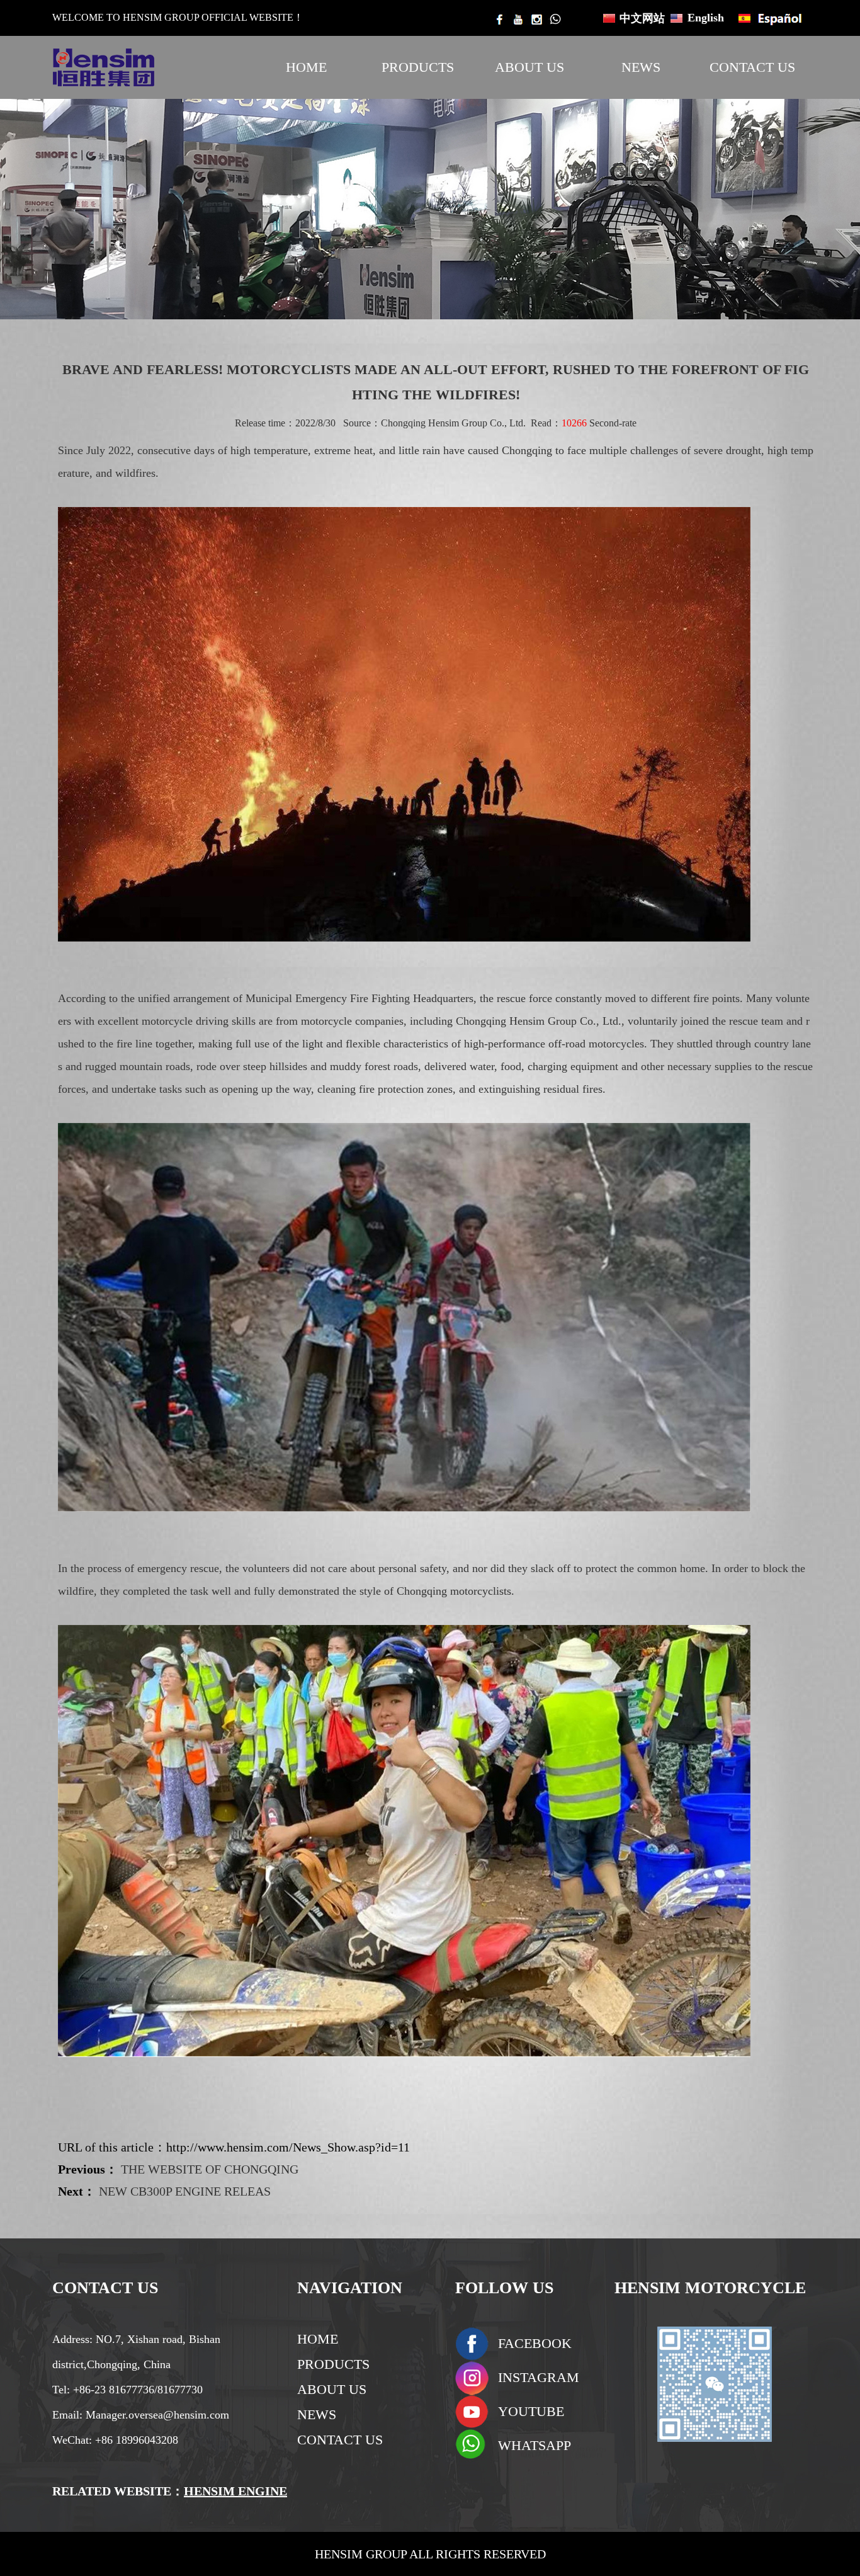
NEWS (641, 67)
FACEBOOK (535, 2343)
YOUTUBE (531, 2411)
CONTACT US (752, 67)
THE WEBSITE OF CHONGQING (210, 2169)
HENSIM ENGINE (235, 2491)
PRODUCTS (418, 67)
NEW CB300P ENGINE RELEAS (185, 2191)
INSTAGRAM (539, 2377)
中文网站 (642, 18)
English (706, 18)
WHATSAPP (535, 2445)
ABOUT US (529, 67)
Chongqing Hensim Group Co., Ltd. (453, 423)
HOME (306, 67)
